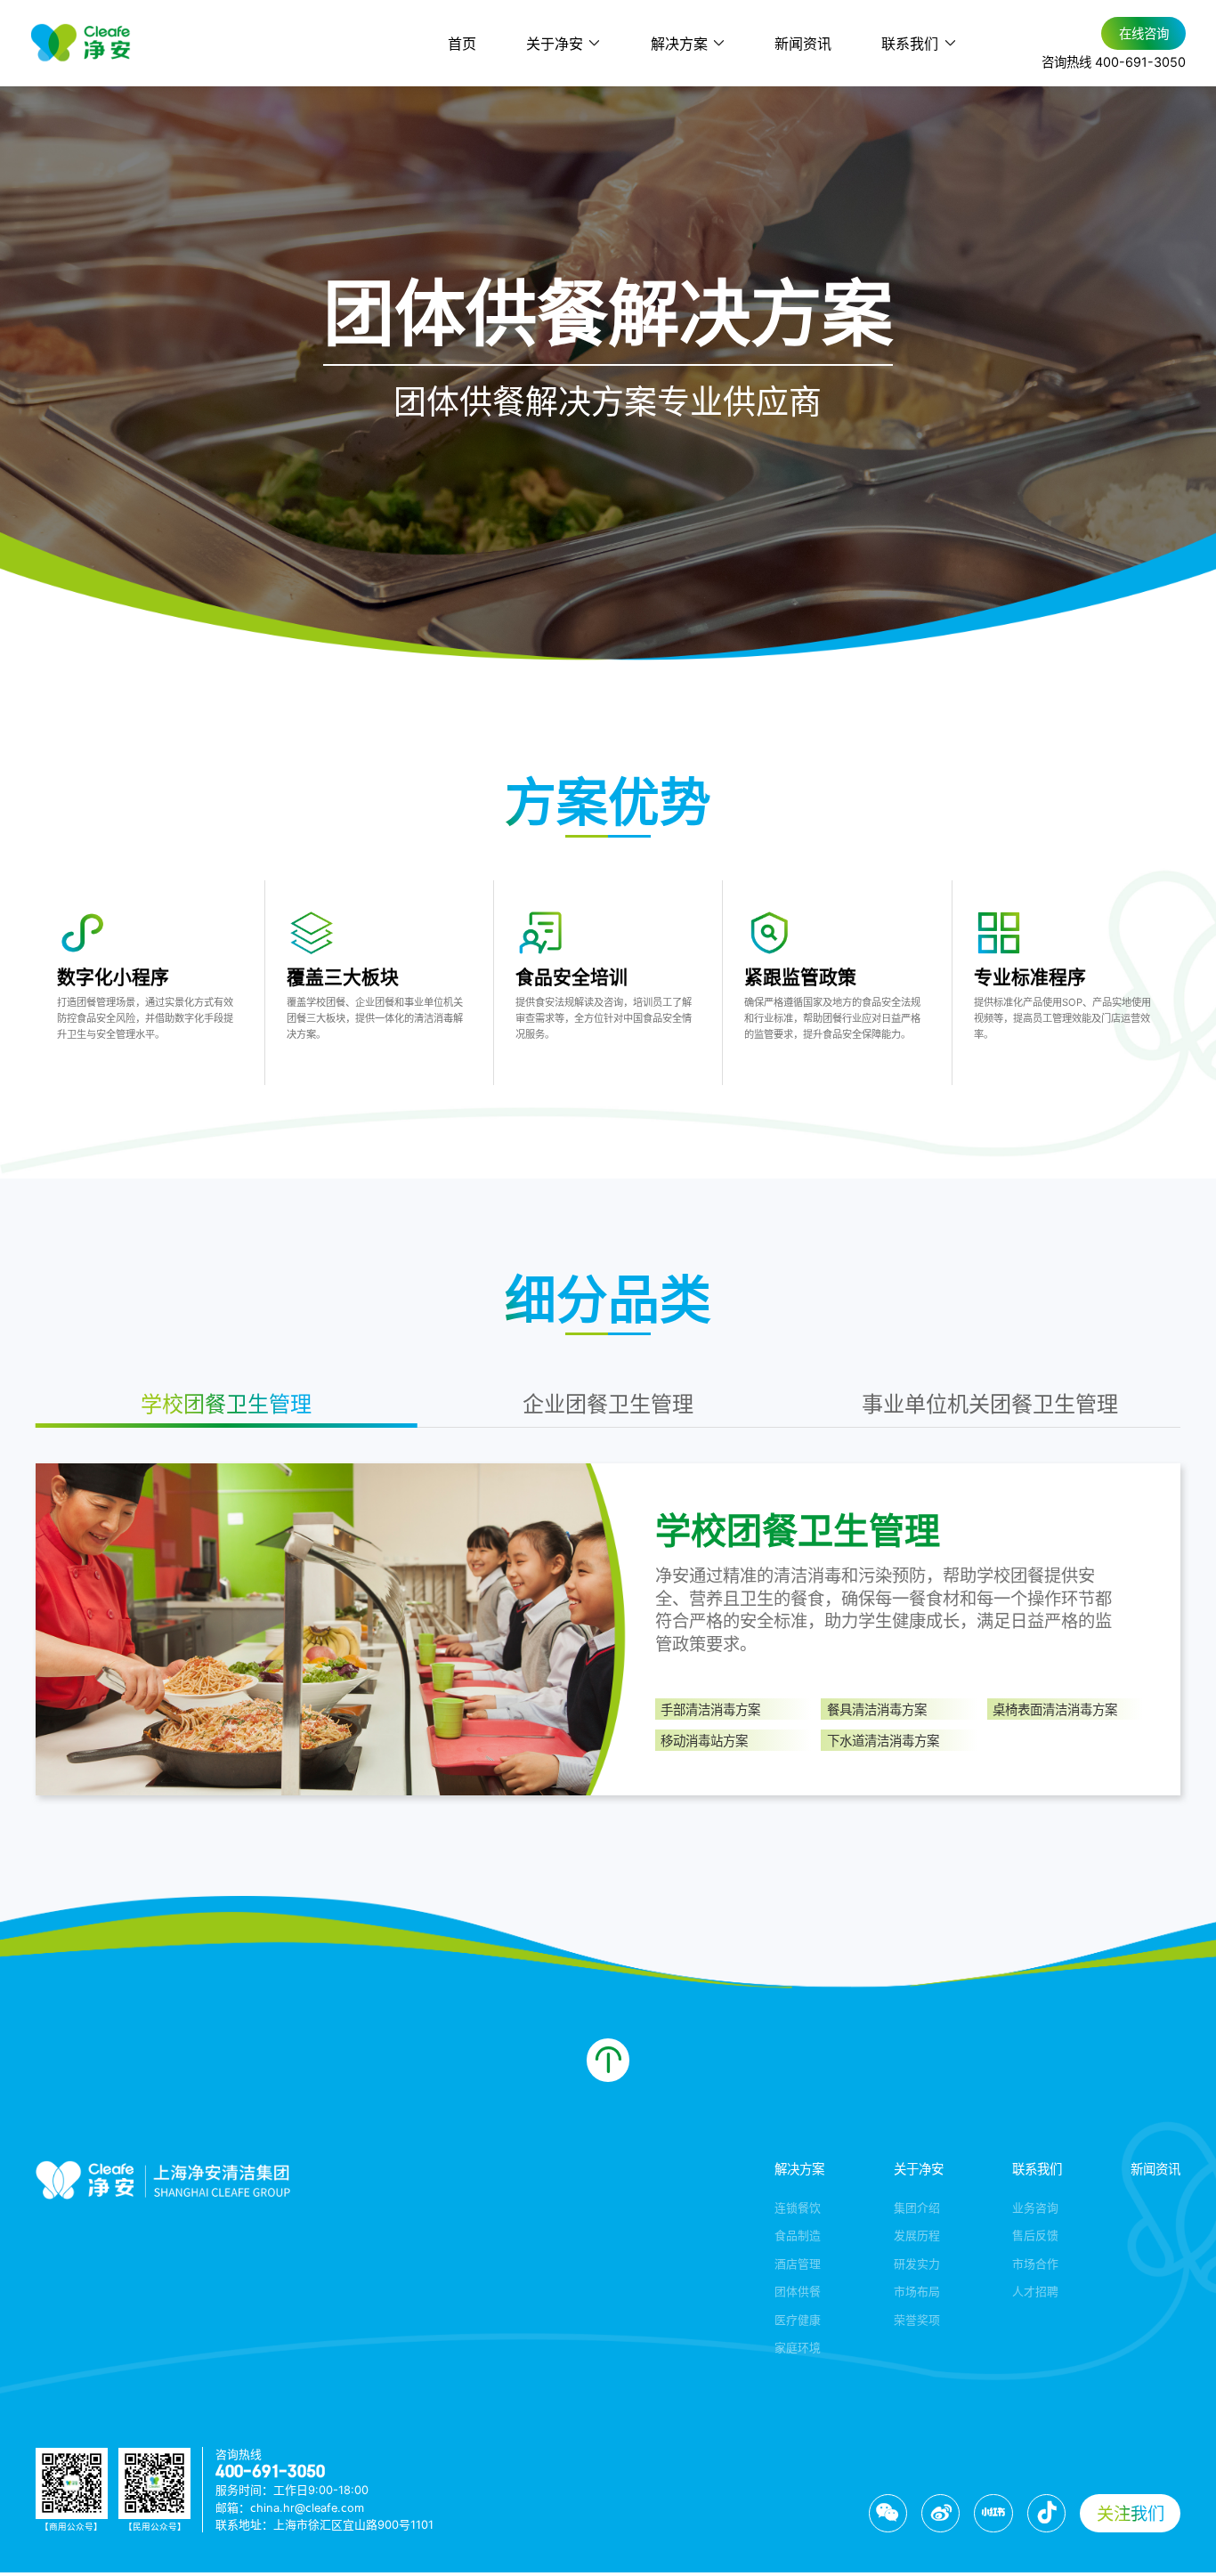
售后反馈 (1035, 2235)
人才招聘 (1035, 2291)
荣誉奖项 (917, 2319)
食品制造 (798, 2235)
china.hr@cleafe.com (307, 2507)
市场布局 (917, 2291)
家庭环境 (798, 2347)
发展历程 (917, 2235)
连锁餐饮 (798, 2207)
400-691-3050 (270, 2471)
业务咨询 (1035, 2207)
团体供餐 (798, 2291)
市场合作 (1035, 2263)
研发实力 (917, 2263)
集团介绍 (917, 2207)
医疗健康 (798, 2319)
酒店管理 (798, 2263)
